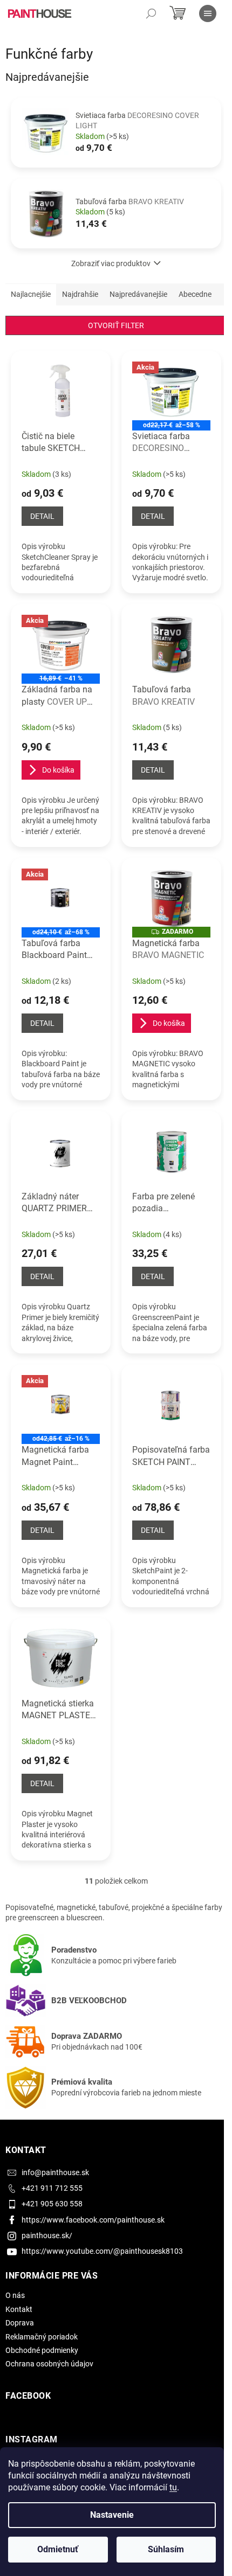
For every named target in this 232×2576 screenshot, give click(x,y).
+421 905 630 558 (52, 2204)
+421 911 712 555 (52, 2188)
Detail (42, 516)
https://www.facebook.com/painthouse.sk (93, 2220)
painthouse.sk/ (47, 2235)
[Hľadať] (151, 13)
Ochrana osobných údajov (49, 2364)
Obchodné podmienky (42, 2350)
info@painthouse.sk (55, 2172)
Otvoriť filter (116, 325)
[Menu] (208, 13)
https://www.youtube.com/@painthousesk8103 (102, 2251)
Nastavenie (112, 2515)
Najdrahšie (80, 294)
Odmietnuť (58, 2549)
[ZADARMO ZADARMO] (171, 898)
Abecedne (195, 294)
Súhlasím (166, 2549)
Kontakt (19, 2309)
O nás (15, 2295)
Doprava (20, 2323)
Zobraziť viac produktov (111, 263)
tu (173, 2487)
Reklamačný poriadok (42, 2337)
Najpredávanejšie (138, 294)
